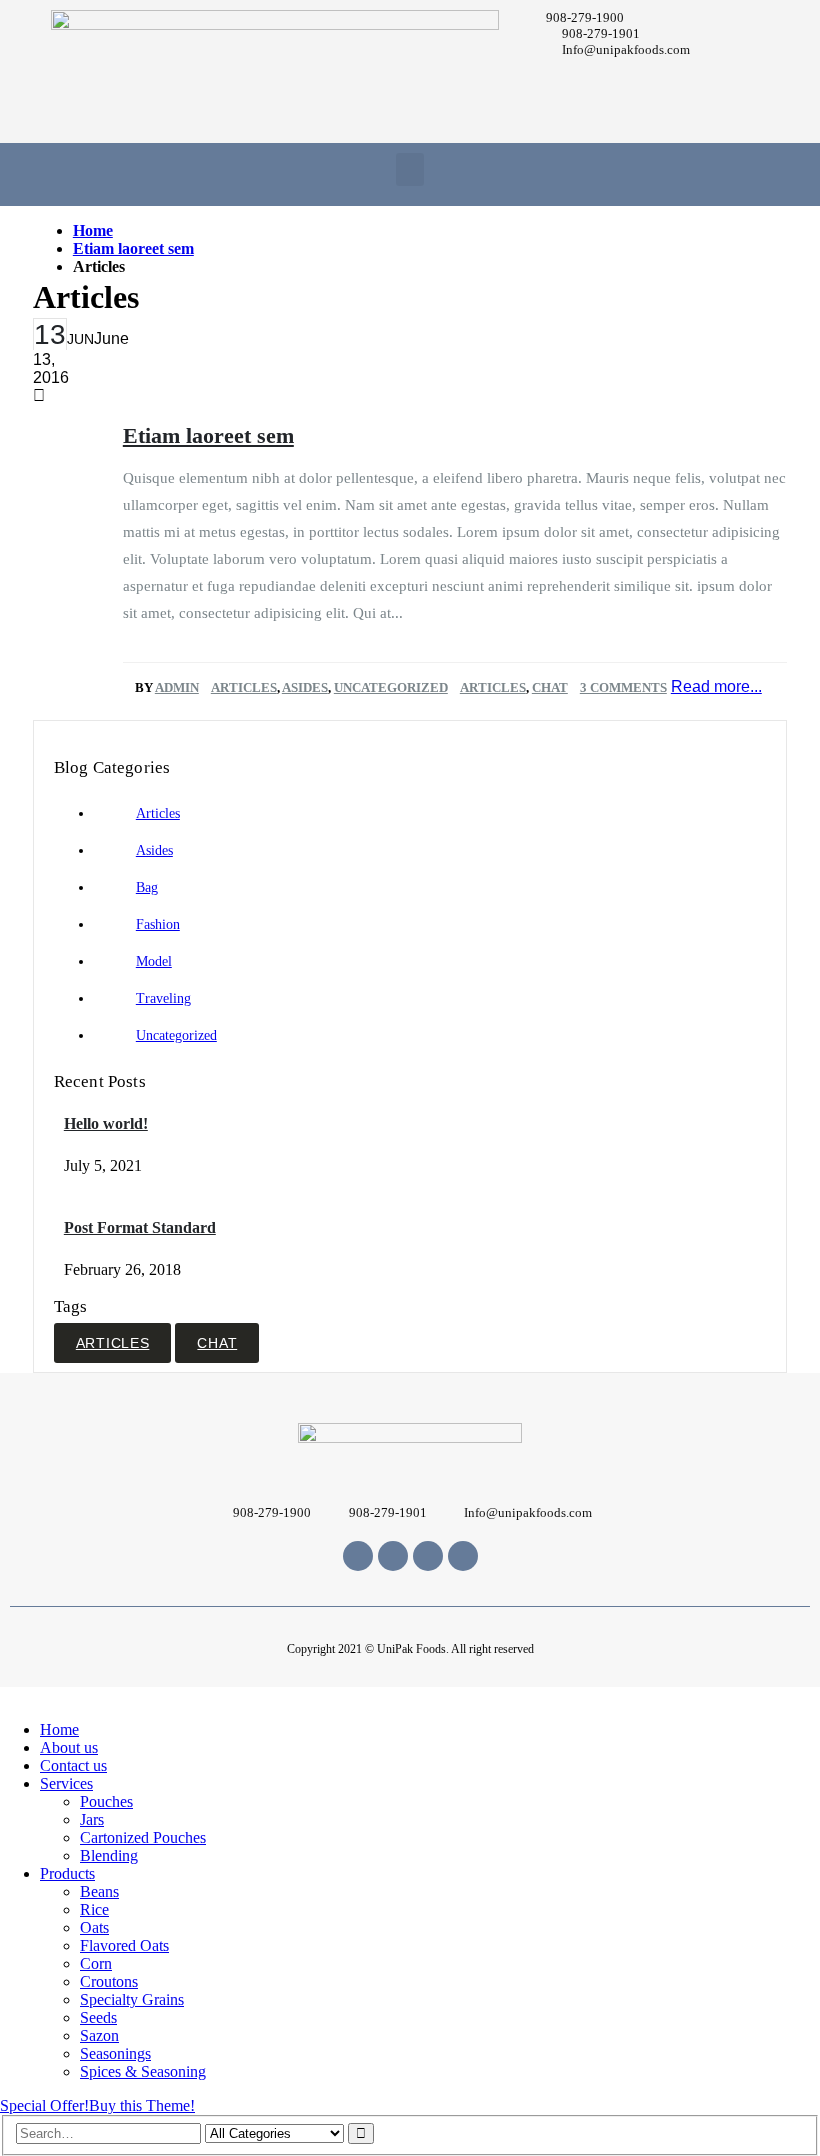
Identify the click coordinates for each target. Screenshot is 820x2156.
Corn (96, 1963)
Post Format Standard (140, 1227)
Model (154, 961)
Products (67, 1873)
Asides (305, 687)
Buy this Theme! (142, 2105)
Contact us (73, 1765)
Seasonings (115, 2053)
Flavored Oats (124, 1945)
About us (69, 1747)
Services (66, 1783)
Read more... (716, 686)
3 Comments (623, 687)
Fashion (158, 924)
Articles (244, 687)
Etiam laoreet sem (208, 435)
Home (59, 1729)
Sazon (99, 2035)
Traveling (163, 998)
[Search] (361, 2133)
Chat (550, 687)
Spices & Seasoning (143, 2071)
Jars (92, 1819)
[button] (410, 169)
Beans (99, 1891)
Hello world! (106, 1123)
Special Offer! (44, 2105)
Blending (109, 1855)
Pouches (106, 1801)
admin (177, 687)
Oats (94, 1927)
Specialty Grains (132, 1999)
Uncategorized (391, 687)
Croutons (109, 1981)
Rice (94, 1909)
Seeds (98, 2017)
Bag (147, 887)
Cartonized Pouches (143, 1837)
